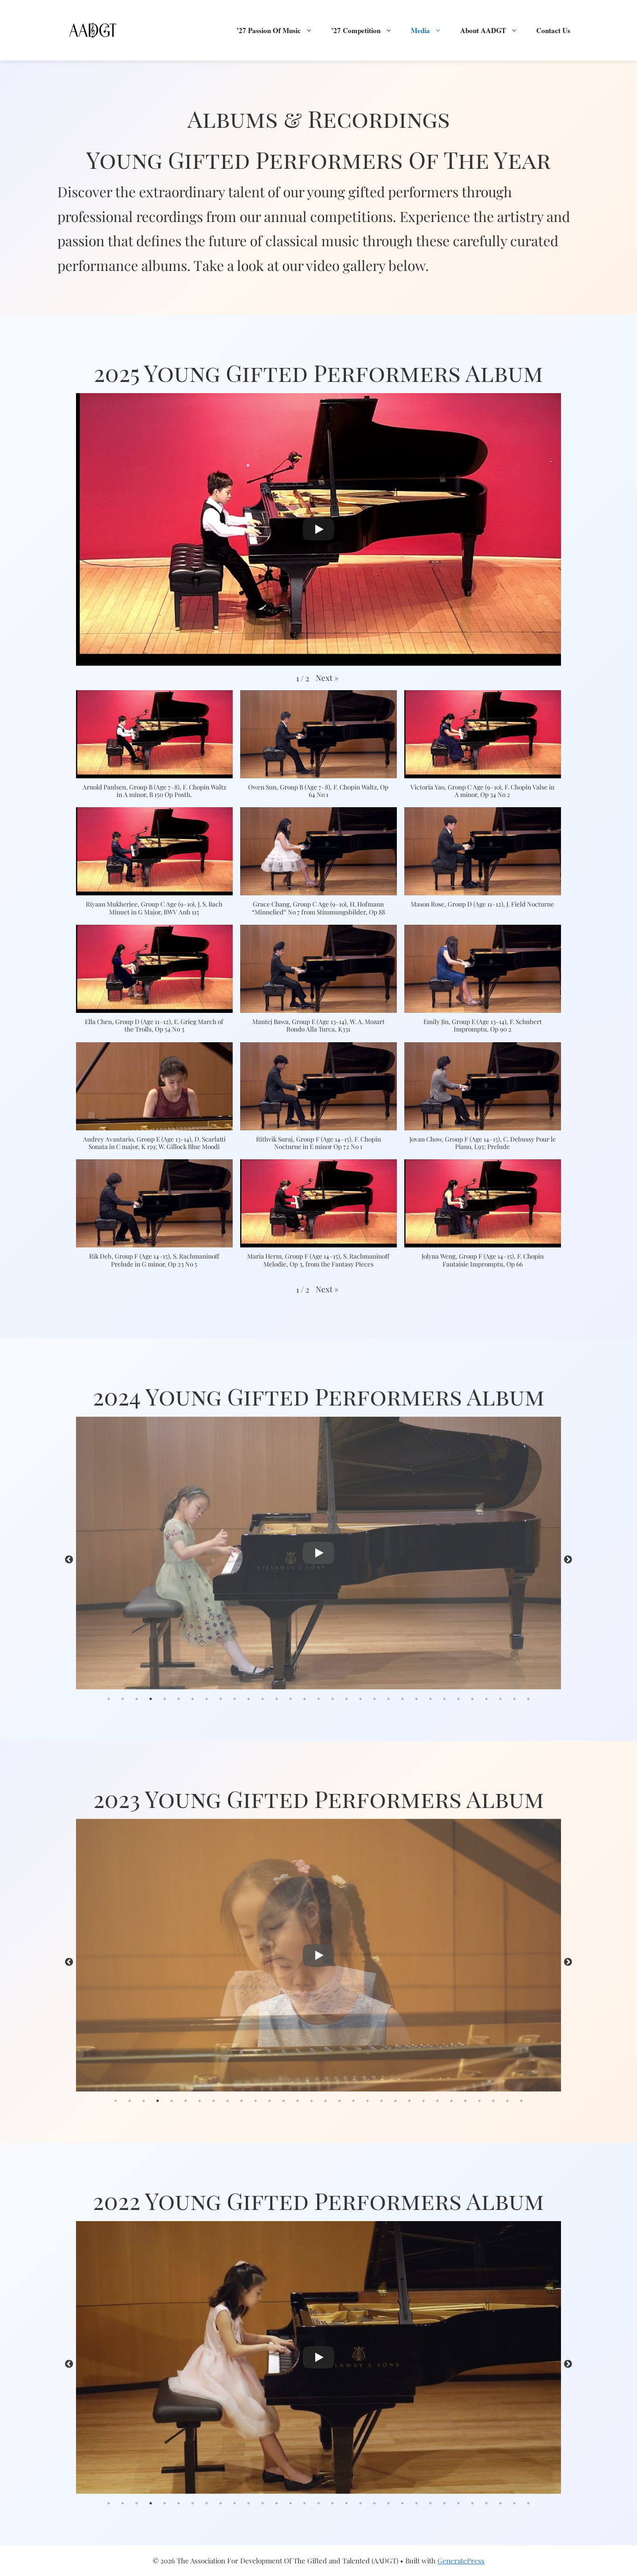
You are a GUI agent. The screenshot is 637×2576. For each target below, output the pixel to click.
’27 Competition (356, 30)
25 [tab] (444, 1699)
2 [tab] (123, 1699)
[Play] (318, 529)
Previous (69, 1560)
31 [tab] (528, 1699)
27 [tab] (472, 1699)
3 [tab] (137, 1699)
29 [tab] (500, 1699)
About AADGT (483, 30)
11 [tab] (249, 1699)
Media (420, 30)
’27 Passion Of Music (269, 30)
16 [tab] (318, 1699)
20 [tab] (374, 1699)
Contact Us (553, 30)
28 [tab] (486, 1699)
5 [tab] (165, 1699)
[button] (327, 678)
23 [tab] (416, 1699)
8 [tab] (207, 1699)
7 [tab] (193, 1699)
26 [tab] (458, 1699)
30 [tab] (514, 1699)
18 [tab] (346, 1699)
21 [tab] (388, 1699)
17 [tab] (332, 1699)
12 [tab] (263, 1699)
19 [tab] (360, 1699)
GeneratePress (461, 2561)
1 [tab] (109, 1699)
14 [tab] (291, 1699)
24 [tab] (430, 1699)
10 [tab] (235, 1699)
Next (568, 1560)
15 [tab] (305, 1699)
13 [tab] (277, 1699)
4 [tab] (151, 1699)
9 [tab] (221, 1699)
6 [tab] (179, 1699)
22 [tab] (402, 1699)
